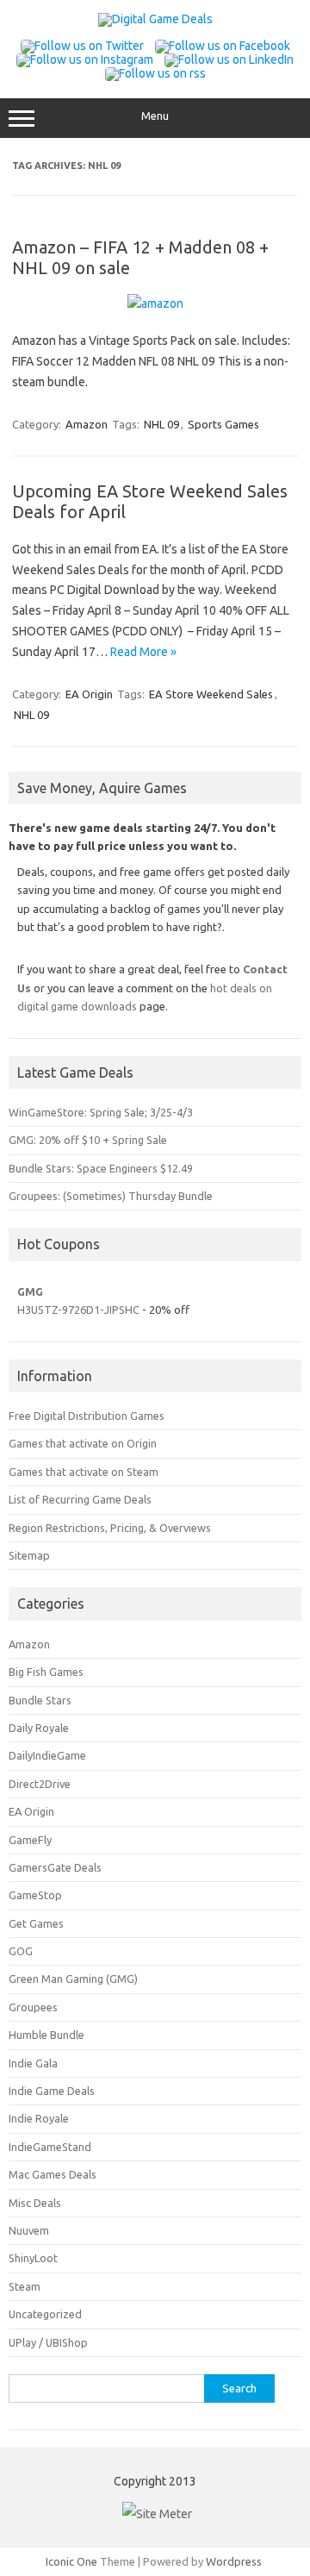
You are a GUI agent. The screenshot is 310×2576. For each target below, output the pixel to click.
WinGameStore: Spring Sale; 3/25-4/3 (101, 1112)
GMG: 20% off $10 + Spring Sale (88, 1140)
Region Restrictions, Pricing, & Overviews (110, 1528)
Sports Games (223, 424)
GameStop (35, 1895)
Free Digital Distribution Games (87, 1416)
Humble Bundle (46, 2035)
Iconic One (71, 2561)
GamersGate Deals (55, 1867)
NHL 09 (161, 424)
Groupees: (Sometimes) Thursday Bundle (111, 1196)
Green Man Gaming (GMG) (73, 1979)
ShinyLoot (33, 2258)
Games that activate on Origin (83, 1443)
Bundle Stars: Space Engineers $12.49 (101, 1168)
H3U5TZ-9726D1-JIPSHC (78, 1310)
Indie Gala (33, 2063)
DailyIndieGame (47, 1755)
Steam (25, 2286)
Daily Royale (39, 1728)
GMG (30, 1291)
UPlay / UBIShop (48, 2342)
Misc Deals (35, 2203)
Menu (155, 116)
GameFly (30, 1840)
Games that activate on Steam (84, 1472)
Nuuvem (29, 2230)
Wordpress (234, 2561)
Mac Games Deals (53, 2174)
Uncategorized (45, 2314)
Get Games (36, 1923)
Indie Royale (39, 2118)
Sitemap (29, 1555)
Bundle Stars (40, 1700)
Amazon (87, 424)
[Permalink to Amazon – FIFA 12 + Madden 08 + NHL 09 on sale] (155, 303)
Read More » (143, 652)
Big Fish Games (46, 1672)
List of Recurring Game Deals (80, 1499)
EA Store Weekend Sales (211, 694)
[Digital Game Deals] (155, 19)
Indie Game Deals (52, 2091)
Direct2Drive (40, 1784)
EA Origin (89, 694)
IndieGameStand (50, 2147)
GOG (21, 1951)
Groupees (33, 2007)
